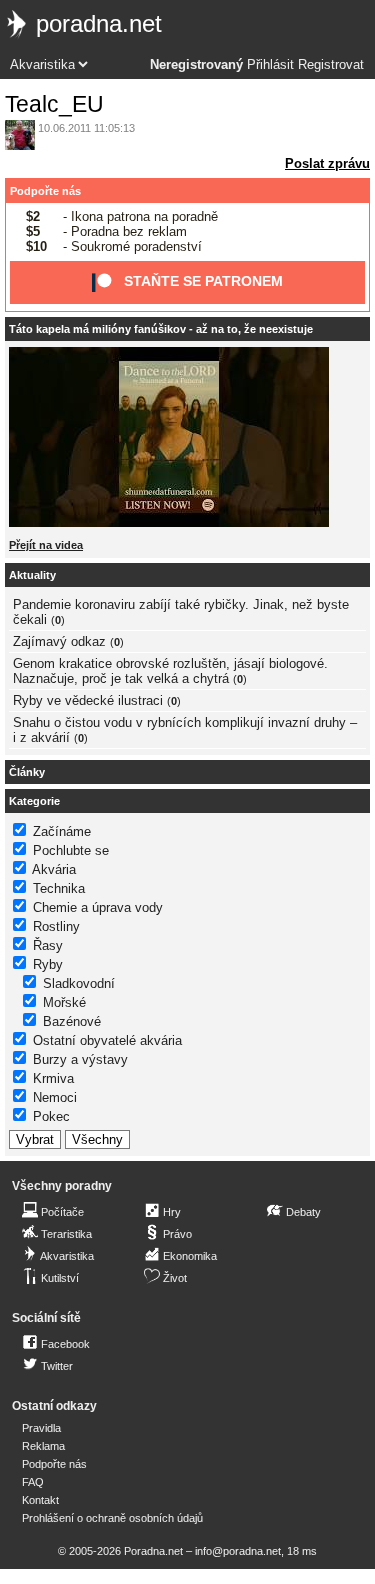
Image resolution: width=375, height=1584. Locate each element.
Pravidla (41, 1428)
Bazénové (72, 1021)
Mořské (64, 1002)
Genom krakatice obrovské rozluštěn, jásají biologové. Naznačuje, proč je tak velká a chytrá (170, 671)
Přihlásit (270, 65)
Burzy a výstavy (80, 1059)
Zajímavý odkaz (59, 641)
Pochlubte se (71, 850)
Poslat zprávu (327, 163)
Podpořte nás (45, 191)
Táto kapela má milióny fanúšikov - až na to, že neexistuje (161, 329)
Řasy (48, 945)
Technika (59, 888)
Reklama (43, 1446)
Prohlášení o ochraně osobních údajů (112, 1518)
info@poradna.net (238, 1551)
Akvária (54, 869)
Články (27, 772)
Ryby (48, 964)
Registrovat (331, 65)
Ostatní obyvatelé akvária (107, 1040)
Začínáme (62, 831)
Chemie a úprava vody (98, 907)
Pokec (51, 1116)
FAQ (33, 1482)
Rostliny (56, 926)
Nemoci (55, 1097)
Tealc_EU (54, 104)
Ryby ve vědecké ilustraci (88, 700)
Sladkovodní (79, 983)
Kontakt (40, 1500)
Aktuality (32, 575)
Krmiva (53, 1078)
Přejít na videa (46, 545)
